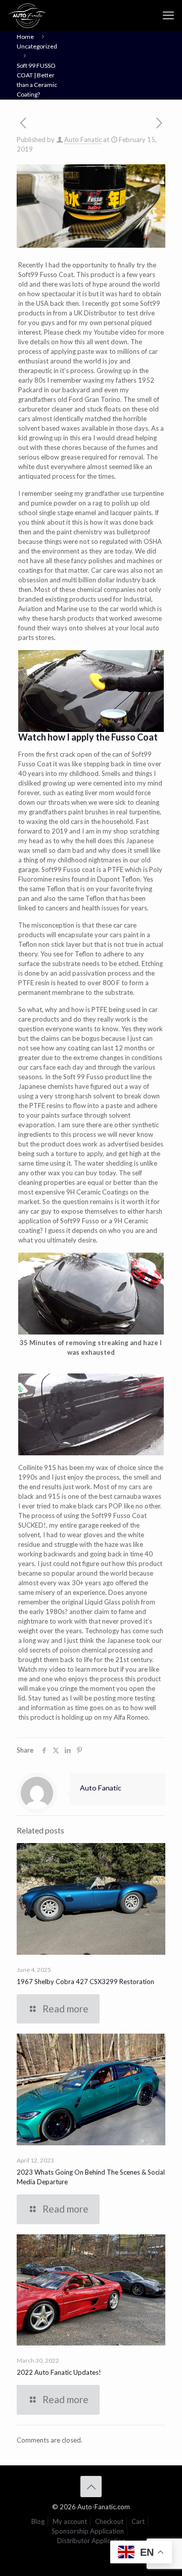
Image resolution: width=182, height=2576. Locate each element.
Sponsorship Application (88, 2531)
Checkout (109, 2521)
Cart (138, 2521)
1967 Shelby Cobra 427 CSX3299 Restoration (85, 1982)
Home (25, 37)
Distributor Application (91, 2541)
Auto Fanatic (83, 140)
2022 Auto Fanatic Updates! (59, 2372)
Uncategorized (37, 46)
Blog (38, 2521)
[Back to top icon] (91, 2487)
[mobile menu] (168, 15)
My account (70, 2521)
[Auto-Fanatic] (27, 15)
